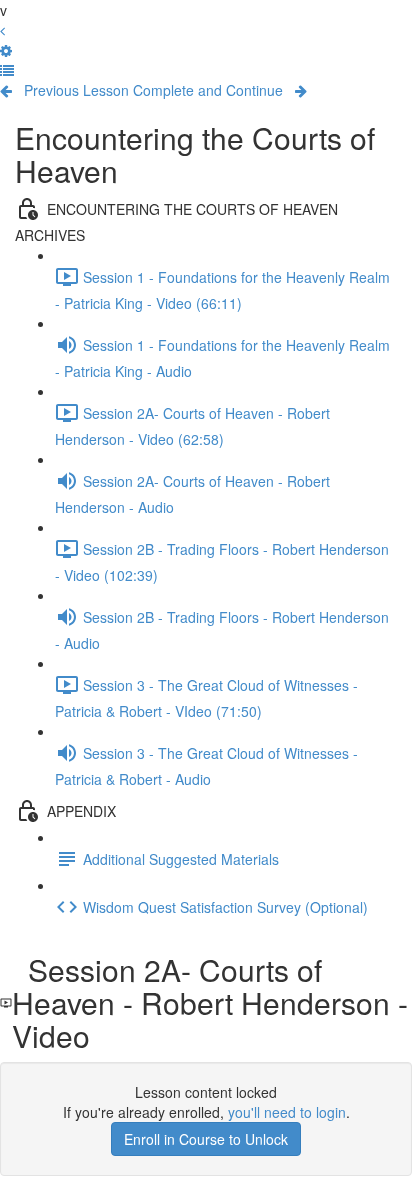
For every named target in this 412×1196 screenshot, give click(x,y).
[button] (7, 70)
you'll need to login (287, 1112)
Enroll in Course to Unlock (206, 1139)
